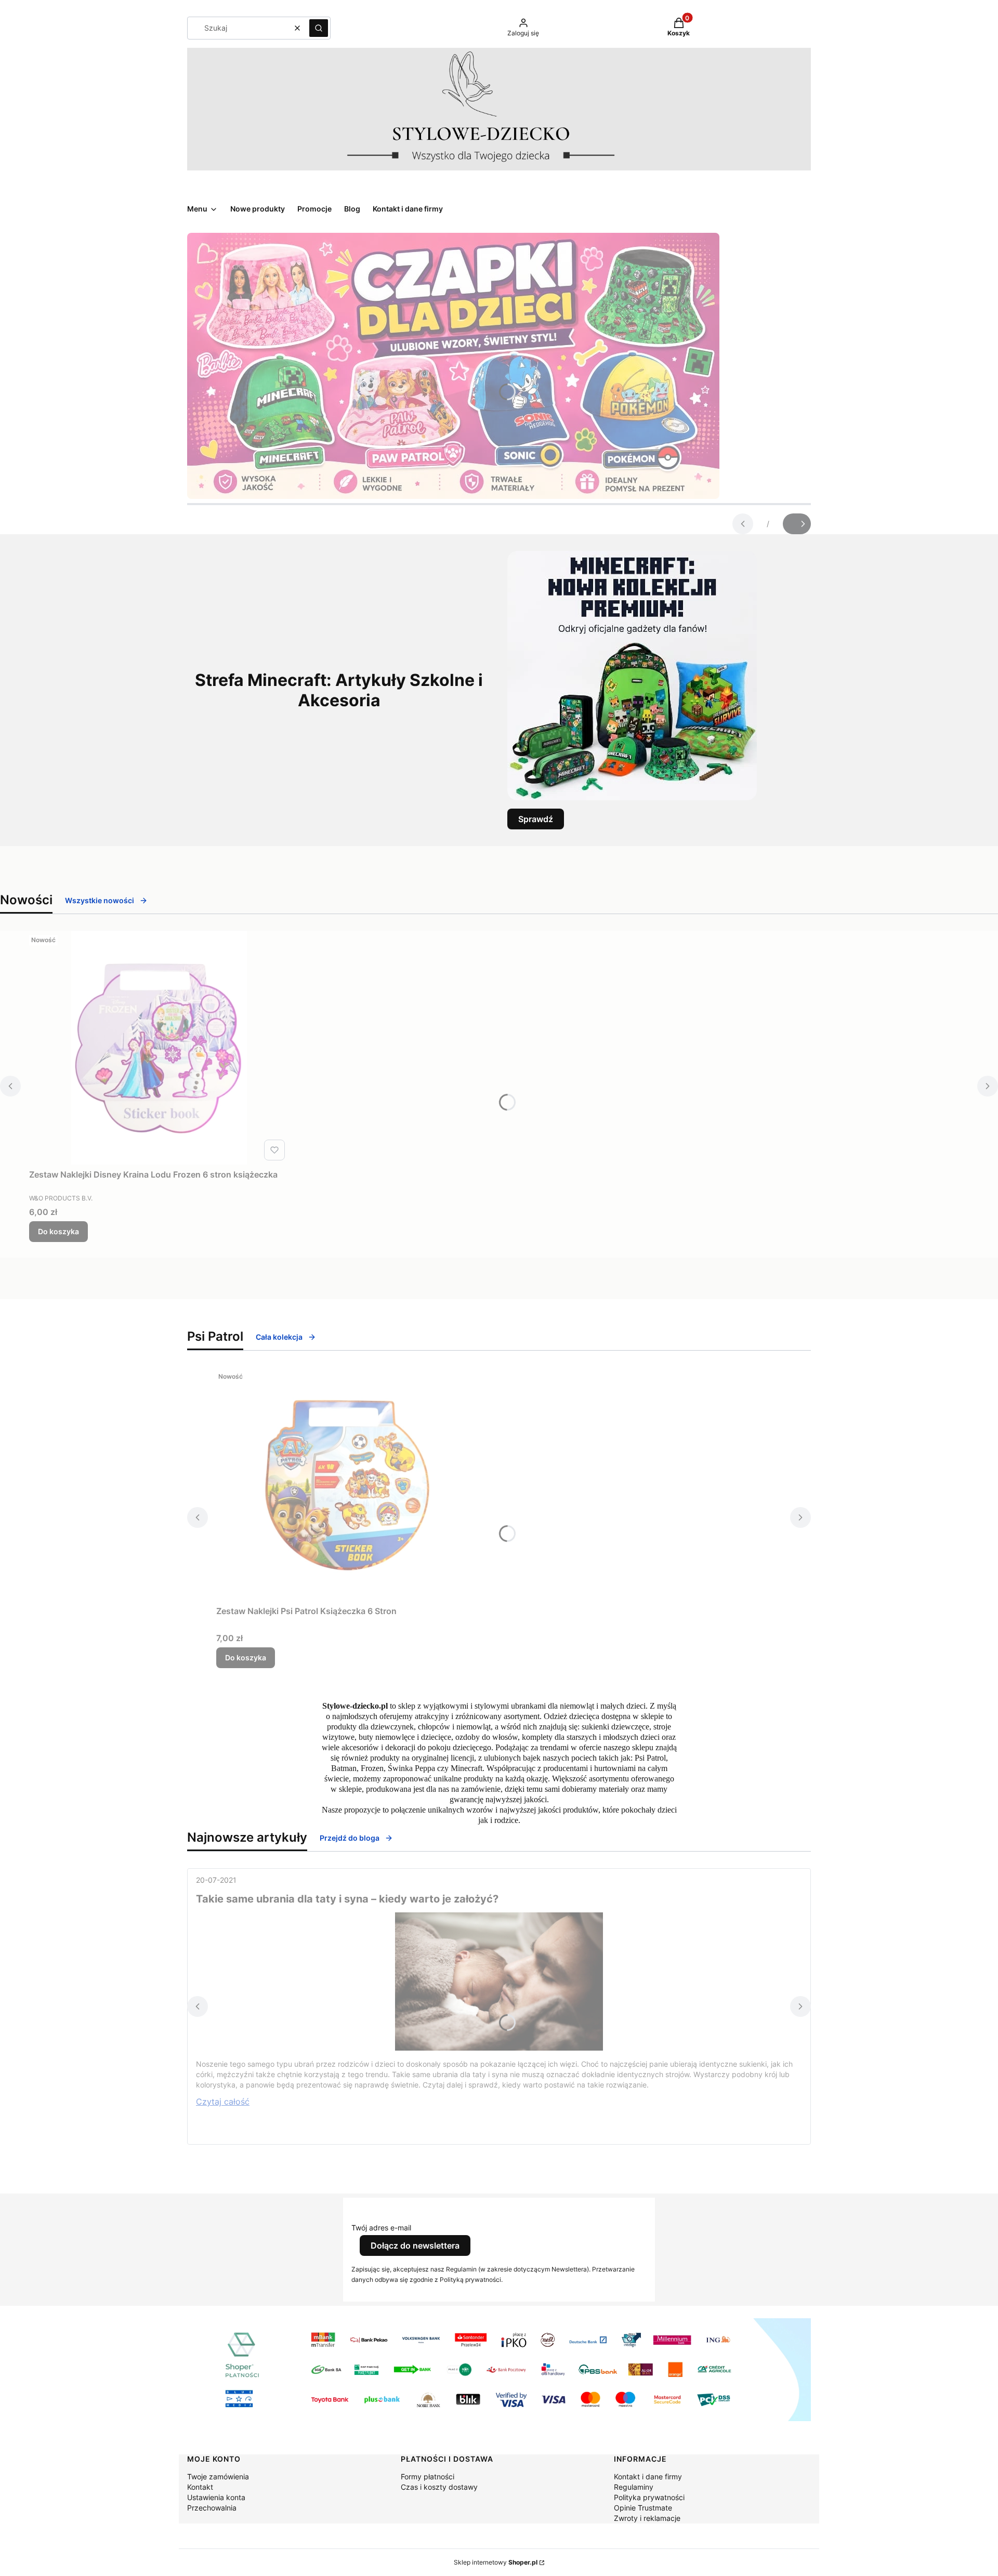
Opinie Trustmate (643, 2508)
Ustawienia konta (216, 2497)
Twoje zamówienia (218, 2476)
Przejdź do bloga (350, 1838)
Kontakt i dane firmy (648, 2476)
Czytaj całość (223, 2102)
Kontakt (200, 2487)
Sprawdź (536, 819)
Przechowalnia (212, 2508)
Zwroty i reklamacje (647, 2518)
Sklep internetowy (496, 2562)
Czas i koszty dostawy (439, 2487)
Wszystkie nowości (100, 900)
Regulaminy (634, 2487)
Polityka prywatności (649, 2497)
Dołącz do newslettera (415, 2245)
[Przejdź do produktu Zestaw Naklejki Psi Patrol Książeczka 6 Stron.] (346, 1484)
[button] (319, 28)
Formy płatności (428, 2476)
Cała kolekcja (279, 1337)
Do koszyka (58, 1231)
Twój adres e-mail (381, 2228)
